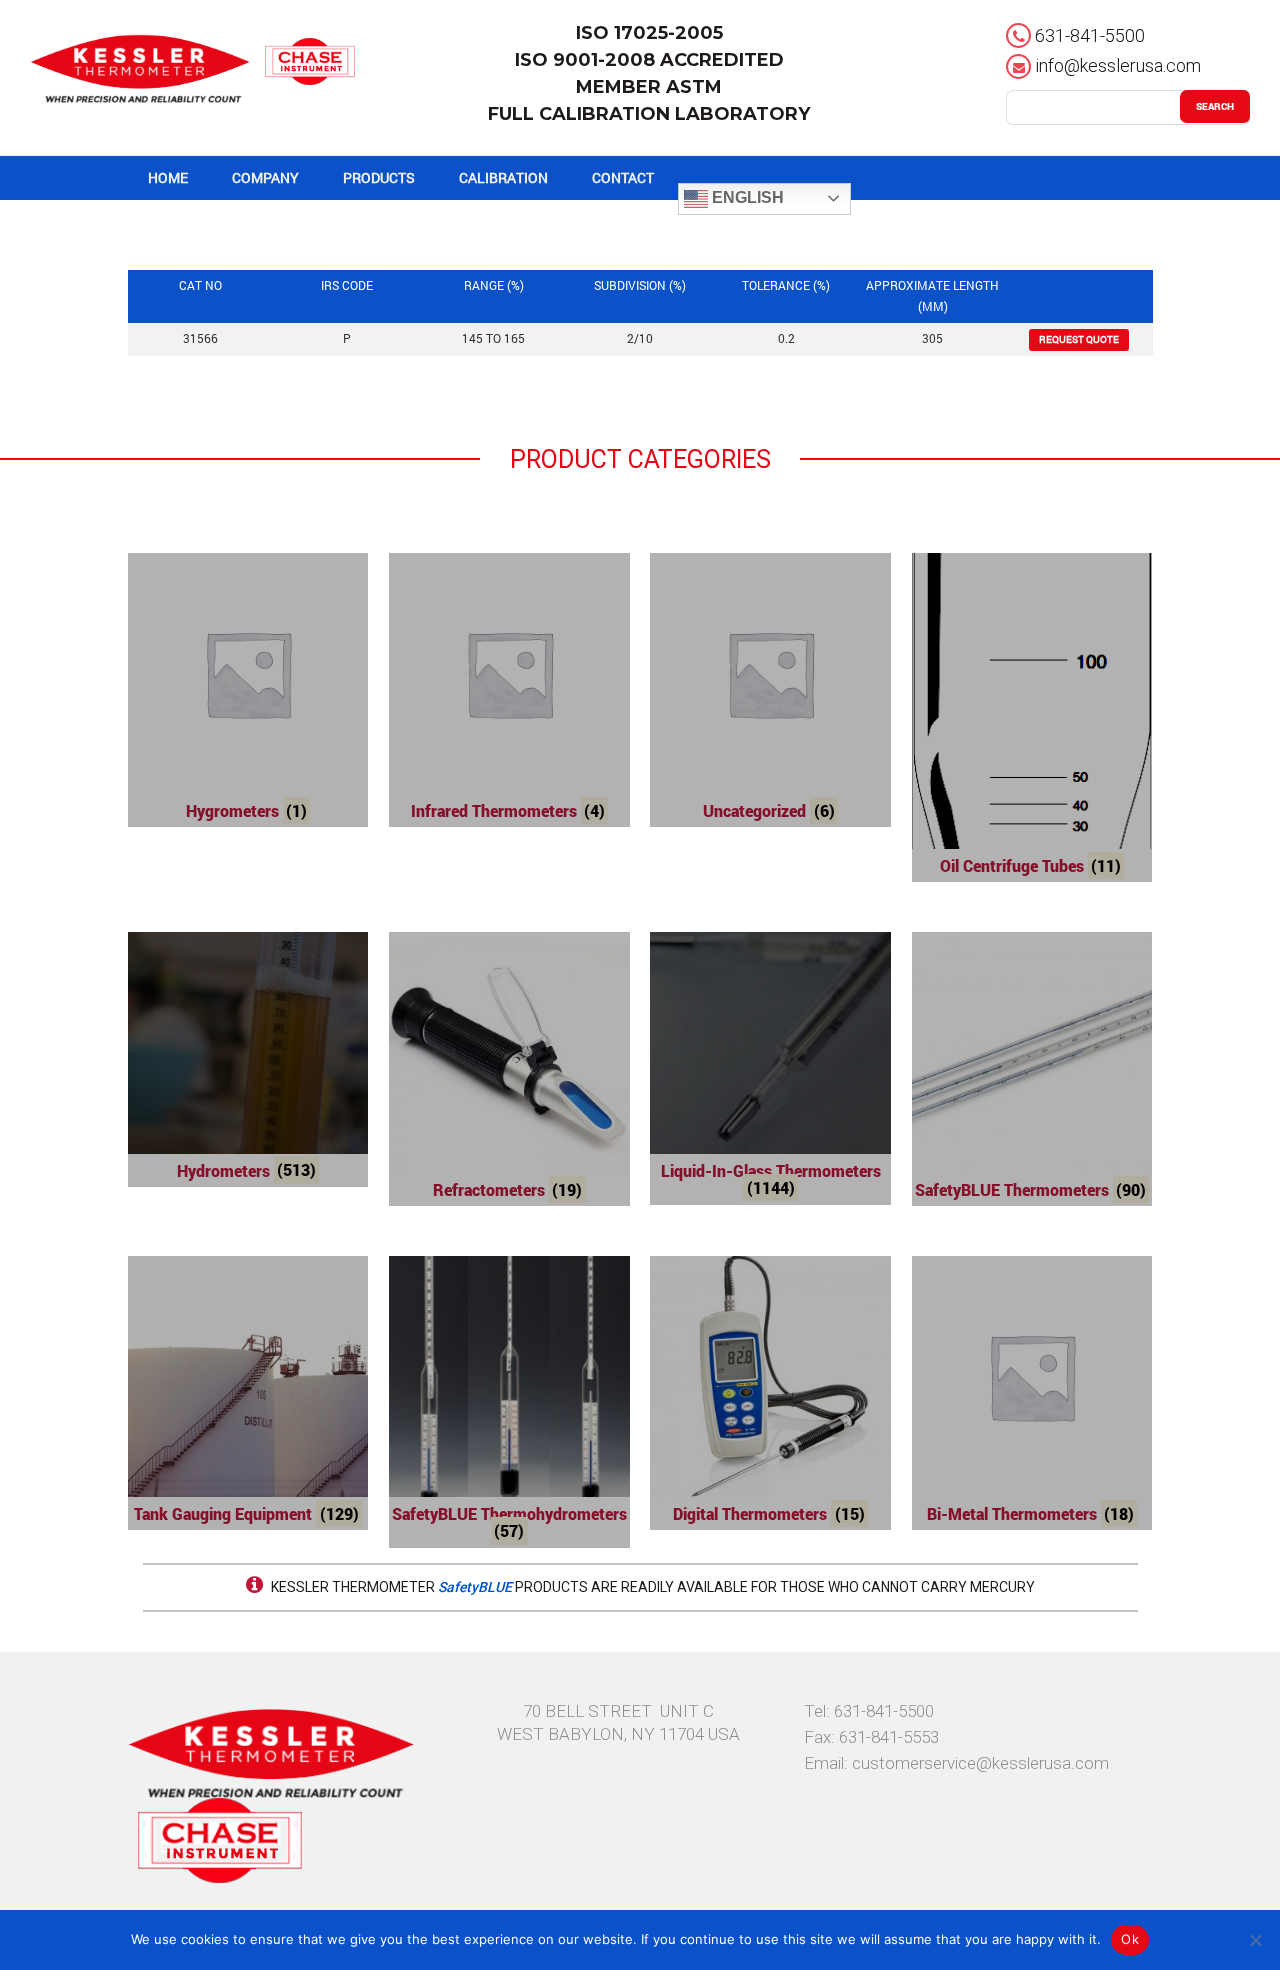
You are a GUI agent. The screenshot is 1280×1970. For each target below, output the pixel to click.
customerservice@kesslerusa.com (980, 1763)
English (746, 197)
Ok (1130, 1939)
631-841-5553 (889, 1737)
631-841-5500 (1090, 35)
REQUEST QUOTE (1079, 339)
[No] (1255, 1940)
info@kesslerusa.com (1118, 65)
